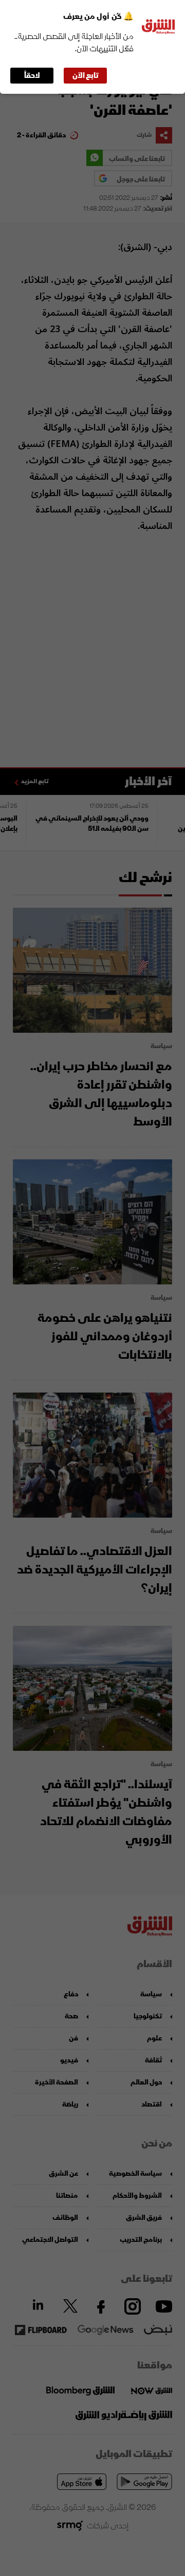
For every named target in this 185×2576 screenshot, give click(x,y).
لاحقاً (32, 76)
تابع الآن (86, 76)
